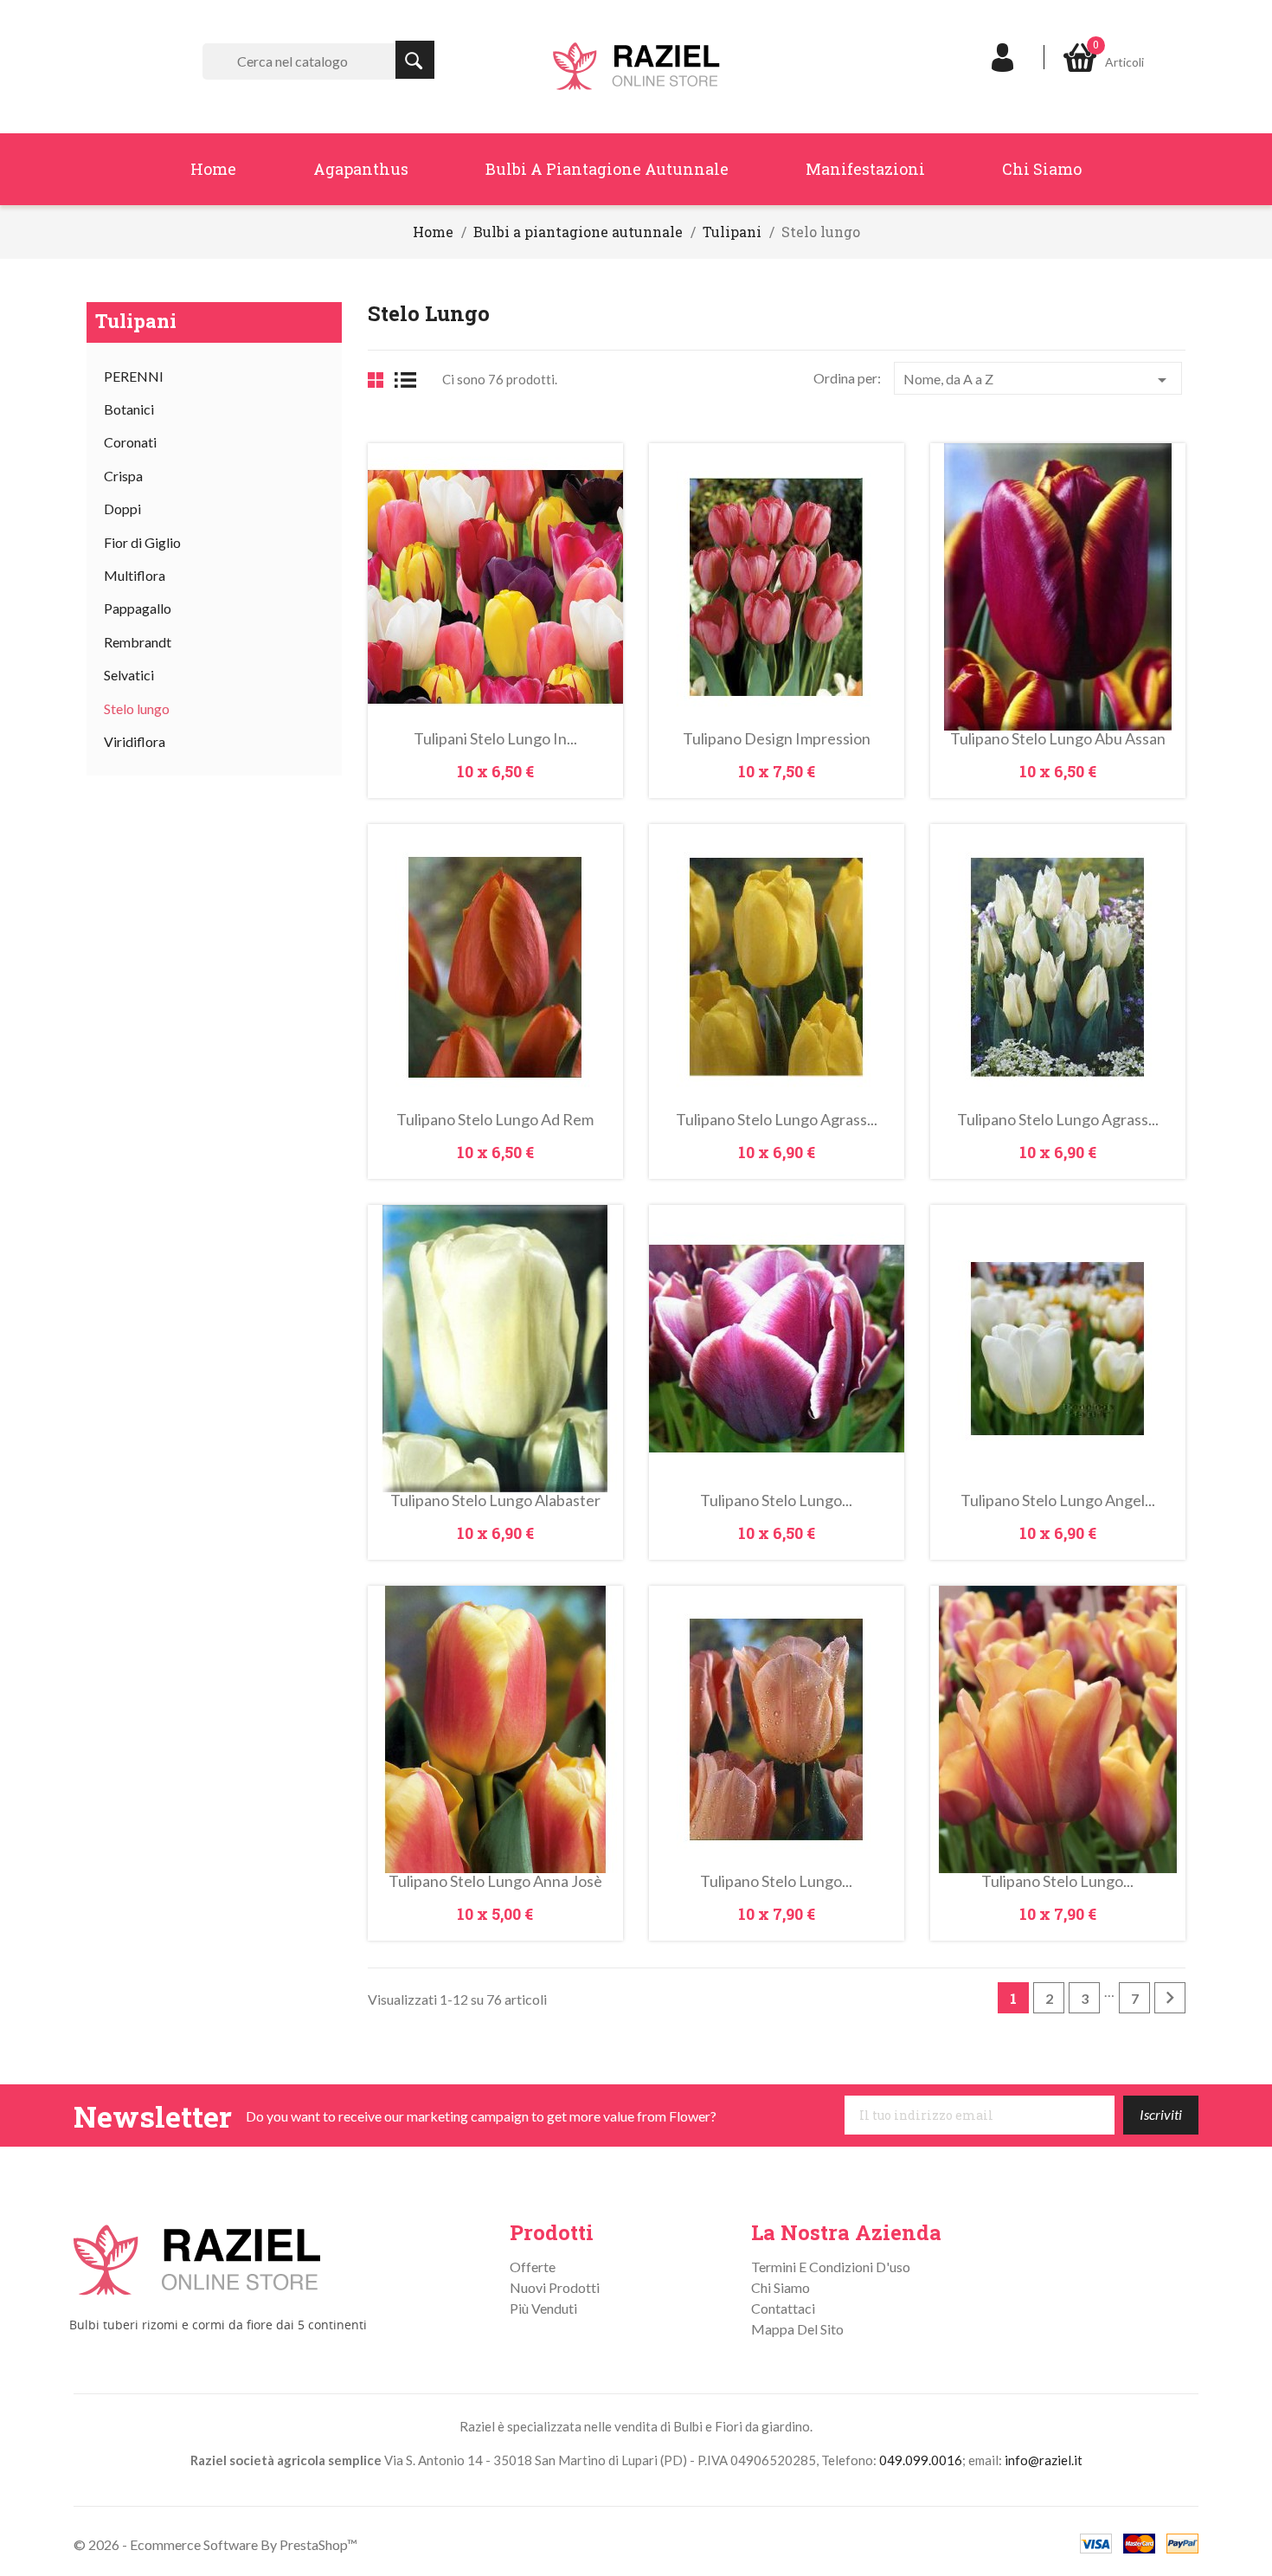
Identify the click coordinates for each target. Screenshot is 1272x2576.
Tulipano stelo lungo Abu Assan (1058, 738)
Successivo (1170, 1998)
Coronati (130, 442)
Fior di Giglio (142, 542)
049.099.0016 (921, 2460)
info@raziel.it (1044, 2460)
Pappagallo (138, 608)
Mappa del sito (797, 2329)
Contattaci (783, 2308)
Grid (376, 380)
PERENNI (134, 376)
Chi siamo (1042, 169)
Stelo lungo (137, 708)
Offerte (533, 2267)
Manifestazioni (865, 169)
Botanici (129, 409)
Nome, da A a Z (1038, 380)
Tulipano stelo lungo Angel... (1058, 1500)
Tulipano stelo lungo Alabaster (495, 1500)
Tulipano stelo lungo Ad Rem (495, 1119)
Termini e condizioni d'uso (831, 2267)
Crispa (123, 476)
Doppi (122, 509)
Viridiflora (135, 741)
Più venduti (543, 2308)
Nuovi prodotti (555, 2287)
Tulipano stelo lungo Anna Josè (495, 1881)
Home (213, 169)
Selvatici (129, 675)
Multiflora (135, 575)
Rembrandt (138, 642)
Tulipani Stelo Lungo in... (495, 738)
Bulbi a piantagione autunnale (607, 169)
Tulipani (136, 321)
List (411, 380)
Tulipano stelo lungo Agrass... (777, 1119)
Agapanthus (361, 169)
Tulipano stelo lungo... (776, 1500)
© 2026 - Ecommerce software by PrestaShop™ (215, 2544)
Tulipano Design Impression (777, 738)
